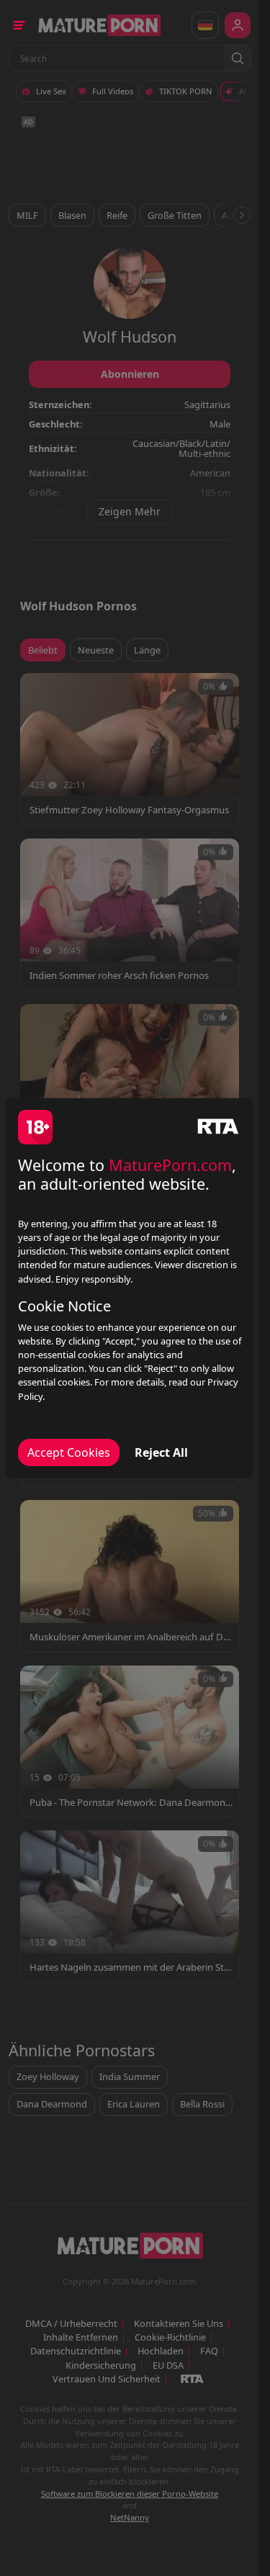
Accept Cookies (69, 1452)
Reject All (161, 1452)
